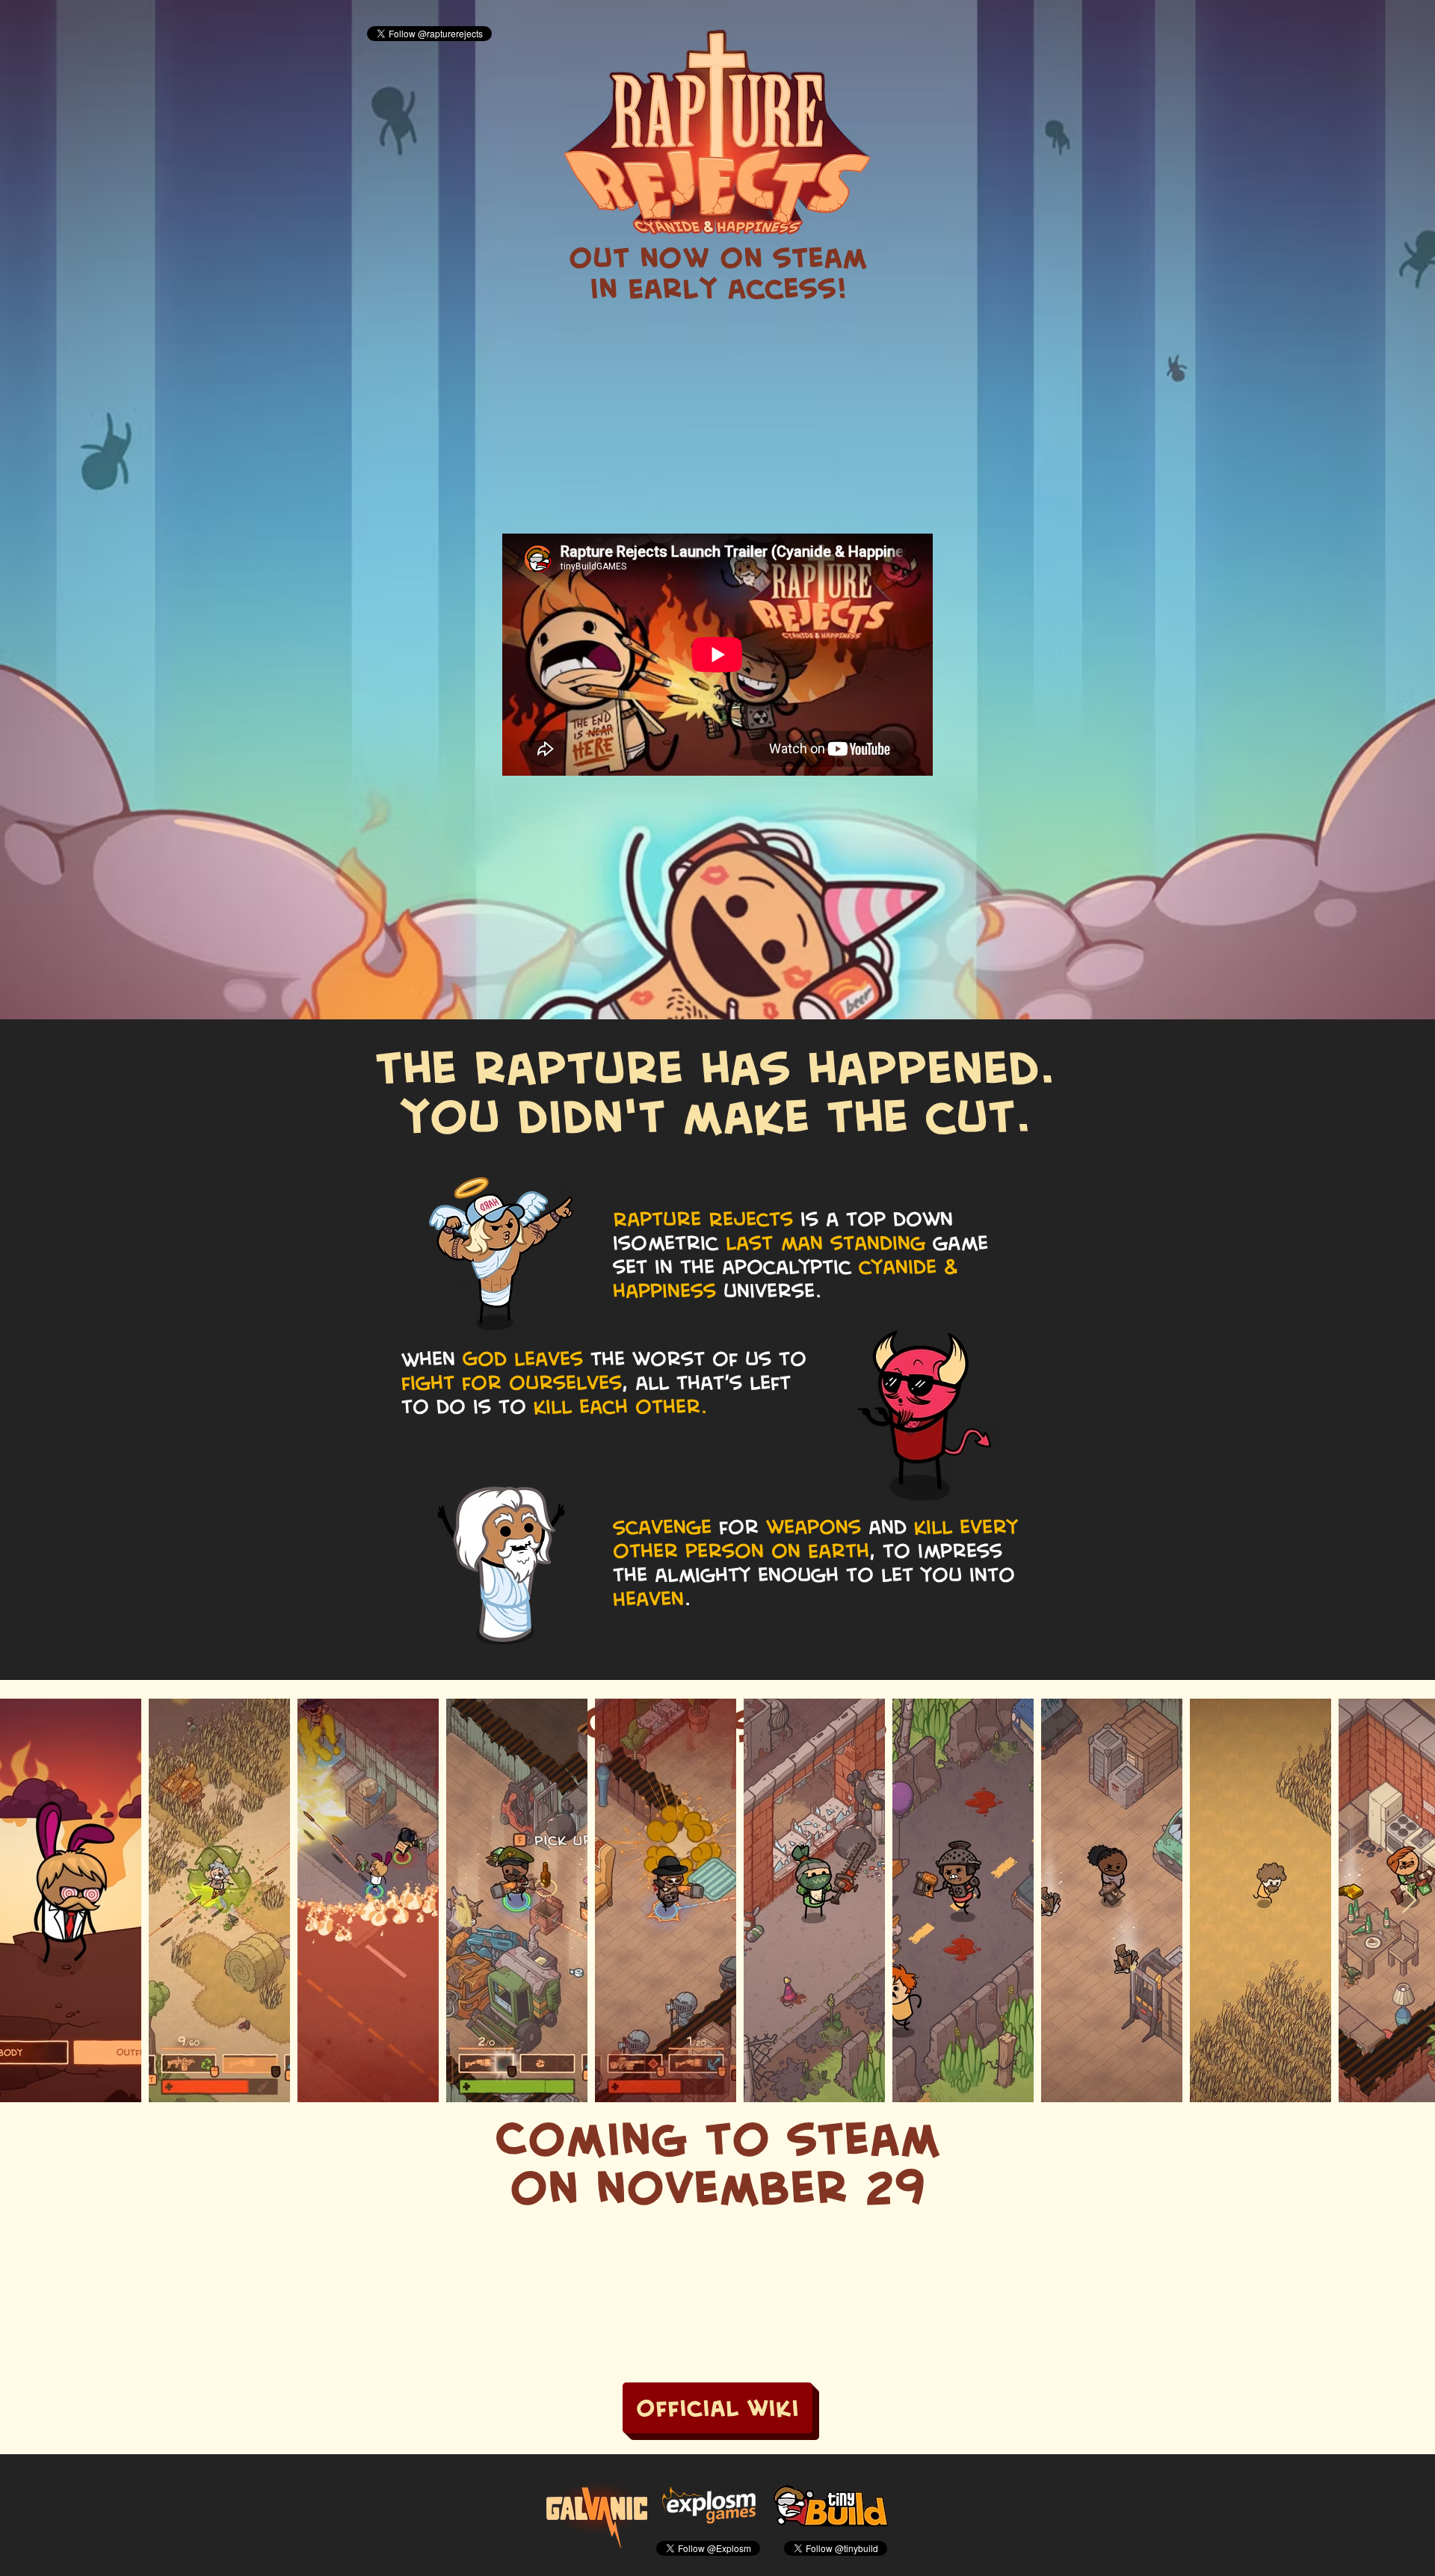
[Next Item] (1409, 1901)
